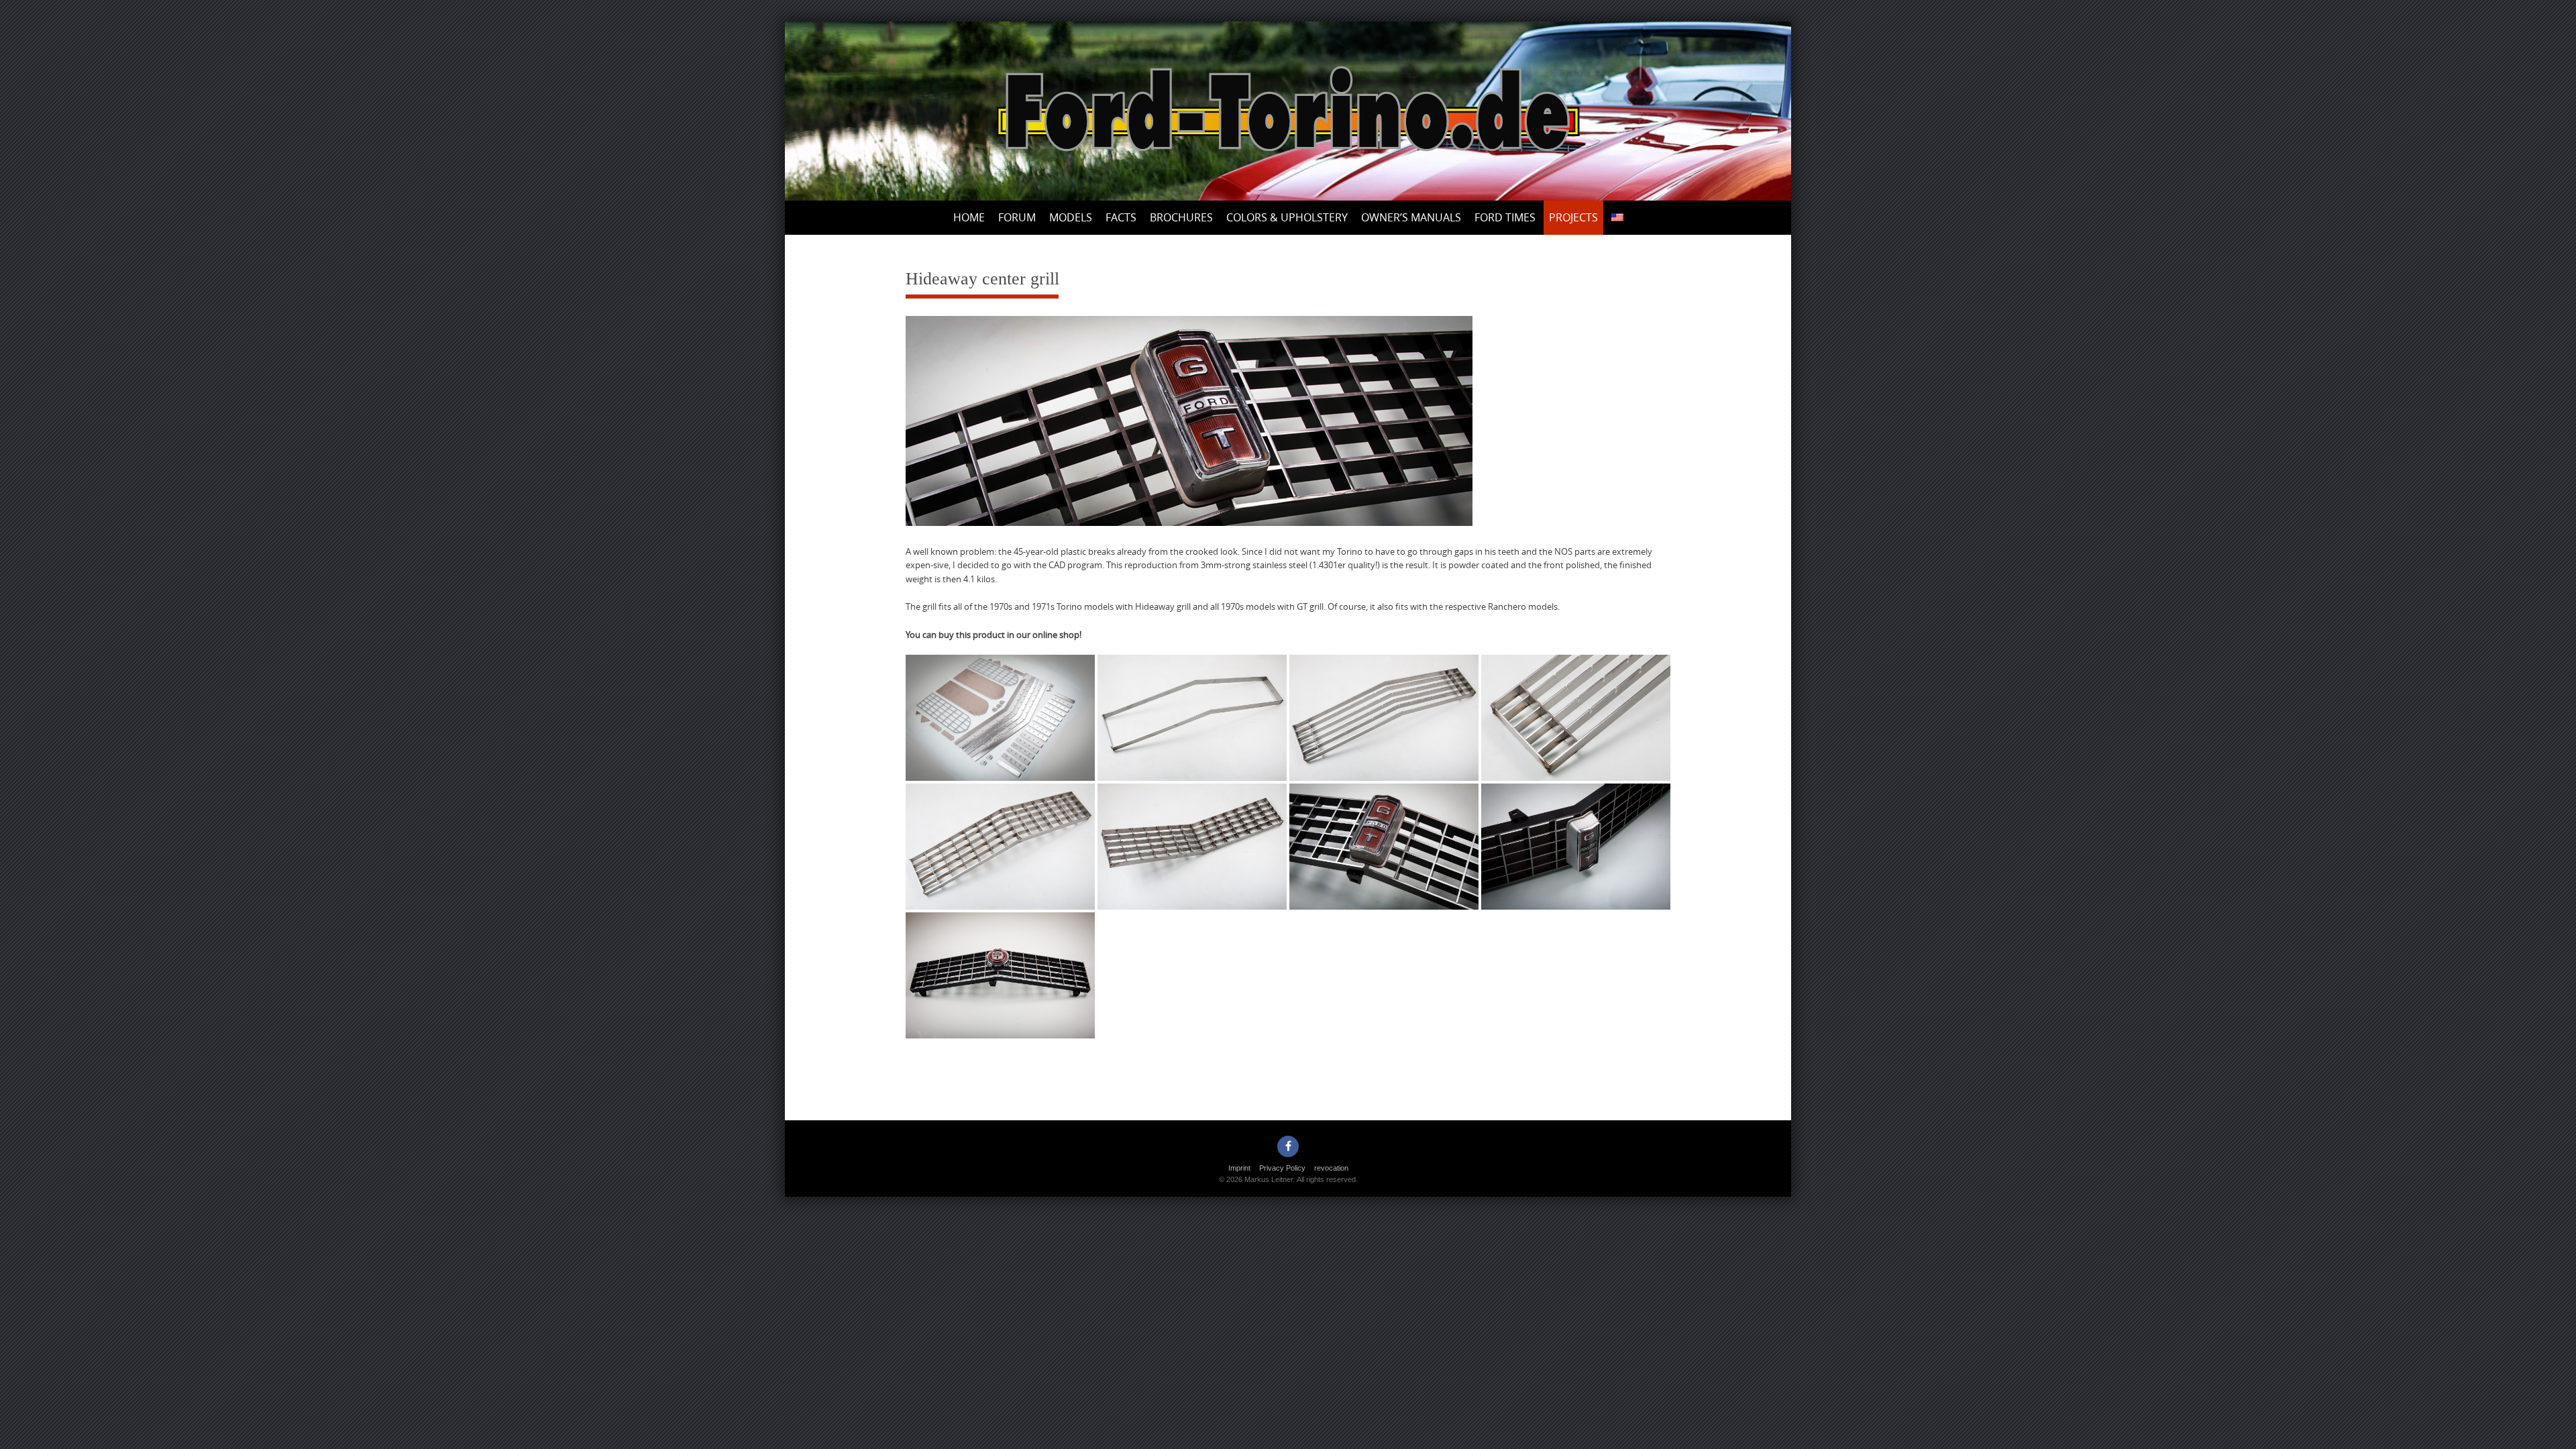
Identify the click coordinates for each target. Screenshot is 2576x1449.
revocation (1331, 1168)
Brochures (1181, 217)
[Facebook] (1288, 1146)
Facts (1121, 217)
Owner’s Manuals (1411, 217)
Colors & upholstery (1287, 217)
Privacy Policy (1282, 1168)
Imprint (1239, 1168)
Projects (1573, 217)
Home (969, 217)
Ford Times (1505, 217)
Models (1071, 217)
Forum (1017, 217)
